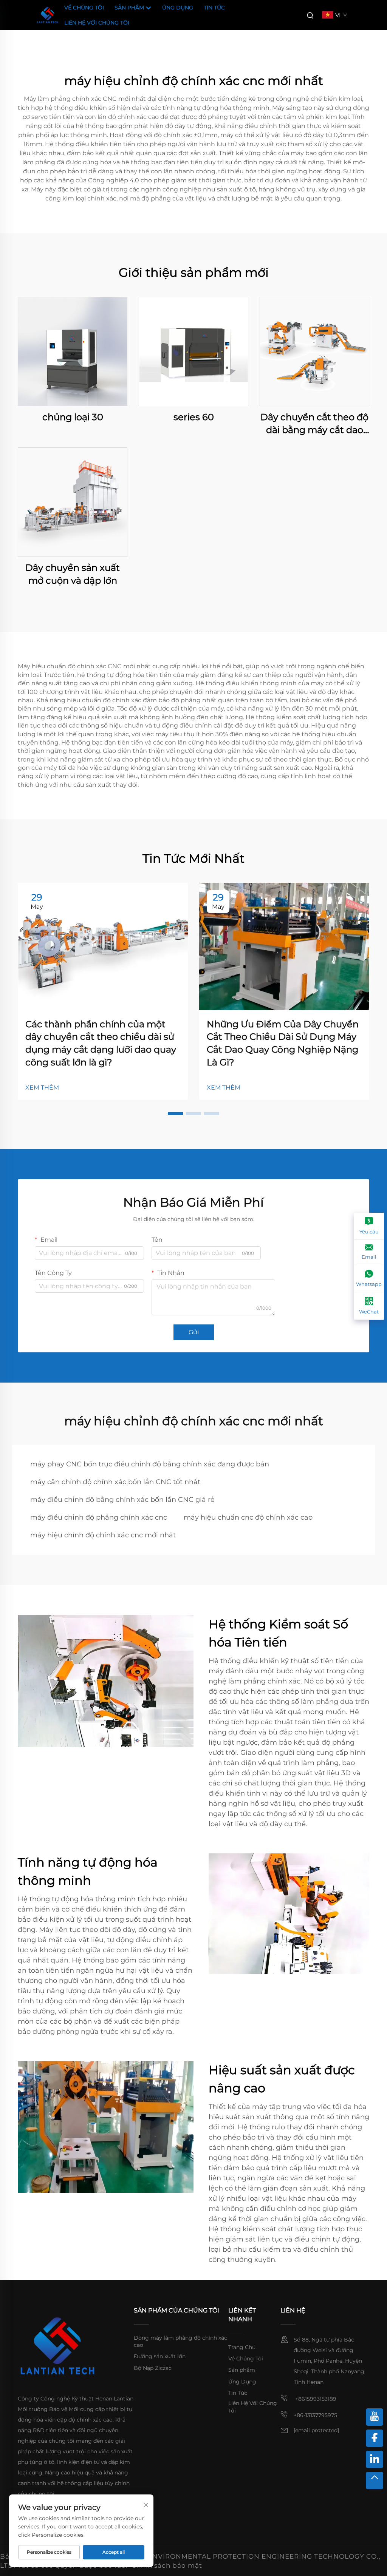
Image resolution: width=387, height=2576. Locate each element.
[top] (375, 2480)
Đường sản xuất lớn (160, 2356)
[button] (175, 1113)
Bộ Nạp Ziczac (153, 2368)
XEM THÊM (42, 1088)
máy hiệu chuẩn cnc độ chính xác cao (248, 1517)
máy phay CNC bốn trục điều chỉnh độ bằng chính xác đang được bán (150, 1464)
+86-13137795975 (315, 2415)
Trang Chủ (242, 2347)
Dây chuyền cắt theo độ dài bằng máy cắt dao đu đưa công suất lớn (314, 424)
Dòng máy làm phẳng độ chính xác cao (180, 2342)
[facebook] (375, 2438)
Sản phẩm (130, 8)
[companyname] (48, 15)
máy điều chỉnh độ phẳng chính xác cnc (99, 1517)
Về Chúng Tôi (84, 8)
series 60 (194, 417)
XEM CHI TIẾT (73, 351)
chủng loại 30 (73, 417)
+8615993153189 (315, 2399)
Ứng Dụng (178, 8)
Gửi (194, 1332)
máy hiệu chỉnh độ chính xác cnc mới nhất (103, 1535)
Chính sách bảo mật (167, 2565)
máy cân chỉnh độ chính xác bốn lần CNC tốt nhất (115, 1482)
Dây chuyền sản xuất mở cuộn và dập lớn (73, 574)
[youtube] (375, 2417)
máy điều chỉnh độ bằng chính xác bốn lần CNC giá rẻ (122, 1500)
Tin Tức (214, 8)
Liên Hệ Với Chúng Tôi (97, 23)
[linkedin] (375, 2459)
